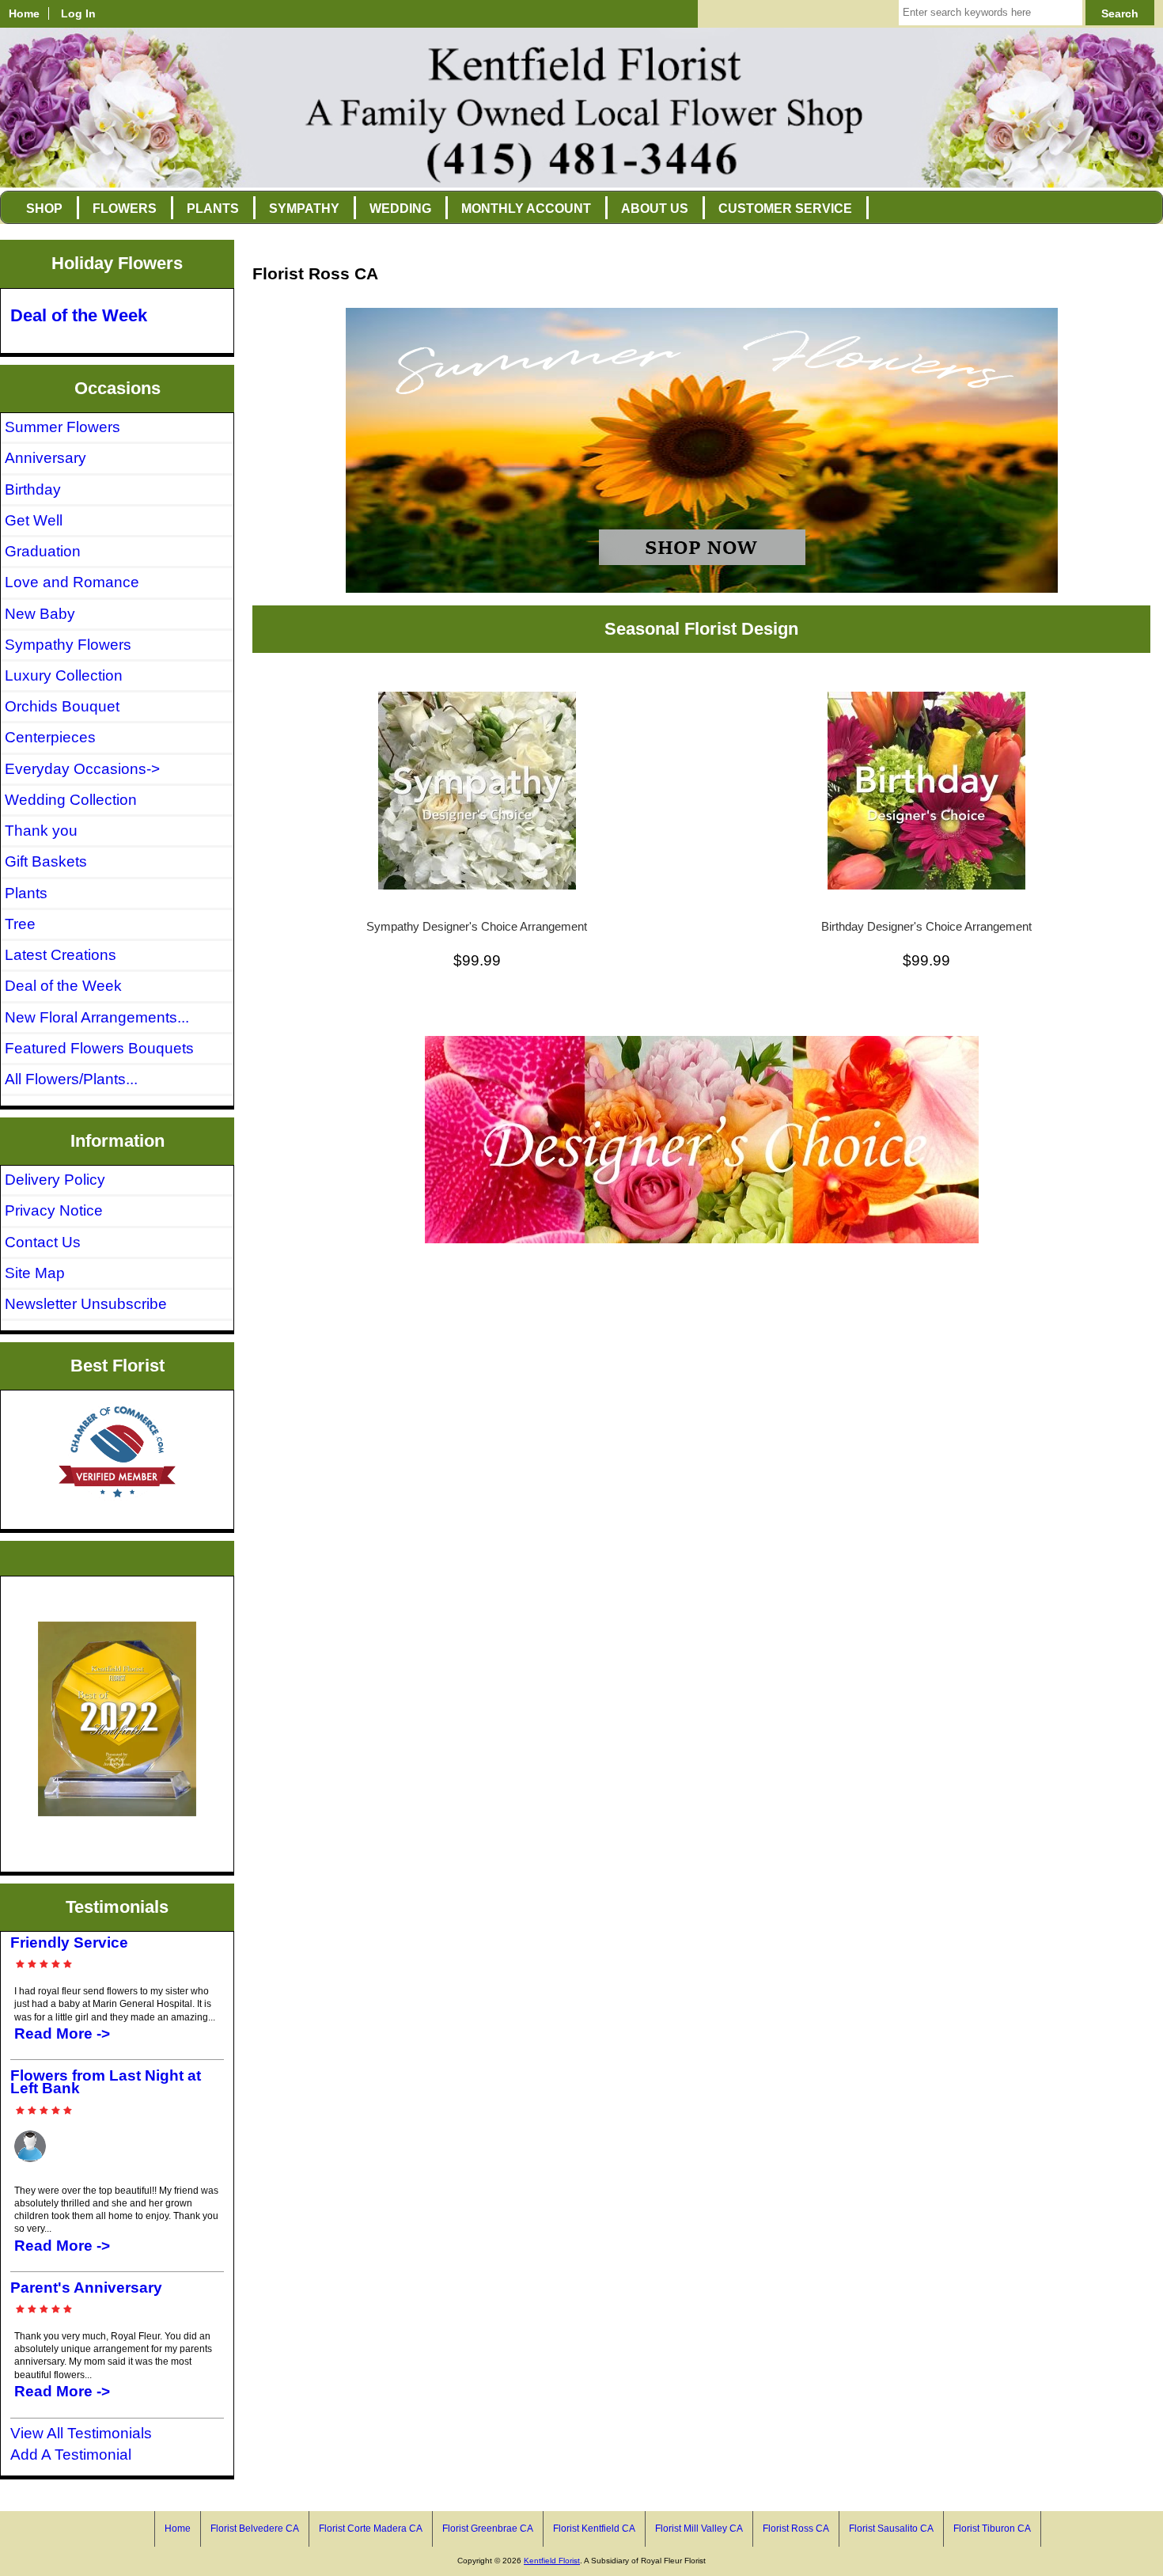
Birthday (33, 489)
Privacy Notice (54, 1210)
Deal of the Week (79, 315)
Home (24, 13)
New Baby (40, 614)
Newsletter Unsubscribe (86, 1304)
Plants (213, 209)
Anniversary (45, 458)
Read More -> (62, 2033)
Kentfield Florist (552, 2561)
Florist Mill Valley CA (699, 2529)
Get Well (34, 520)
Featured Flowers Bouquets (99, 1048)
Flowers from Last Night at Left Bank (106, 2082)
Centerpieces (50, 737)
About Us (655, 209)
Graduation (43, 551)
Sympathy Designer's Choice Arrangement (477, 927)
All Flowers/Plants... (71, 1079)
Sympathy (304, 209)
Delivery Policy (55, 1180)
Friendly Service (69, 1942)
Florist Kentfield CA (594, 2529)
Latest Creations (61, 955)
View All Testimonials (81, 2433)
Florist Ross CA (796, 2529)
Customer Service (785, 209)
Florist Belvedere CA (255, 2529)
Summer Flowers (63, 427)
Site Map (35, 1273)
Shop (44, 209)
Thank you (41, 831)
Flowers (125, 209)
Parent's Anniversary (86, 2288)
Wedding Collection (71, 800)
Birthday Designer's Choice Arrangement (926, 927)
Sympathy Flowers (68, 645)
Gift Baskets (46, 861)
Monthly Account (526, 209)
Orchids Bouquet (62, 706)
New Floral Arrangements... (97, 1017)
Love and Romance (72, 582)
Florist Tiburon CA (992, 2529)
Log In (78, 13)
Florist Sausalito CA (891, 2529)
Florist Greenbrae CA (488, 2529)
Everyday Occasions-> (82, 769)
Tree (20, 924)
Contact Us (43, 1242)
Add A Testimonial (71, 2455)
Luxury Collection (64, 675)
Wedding (400, 209)
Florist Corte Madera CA (371, 2529)
